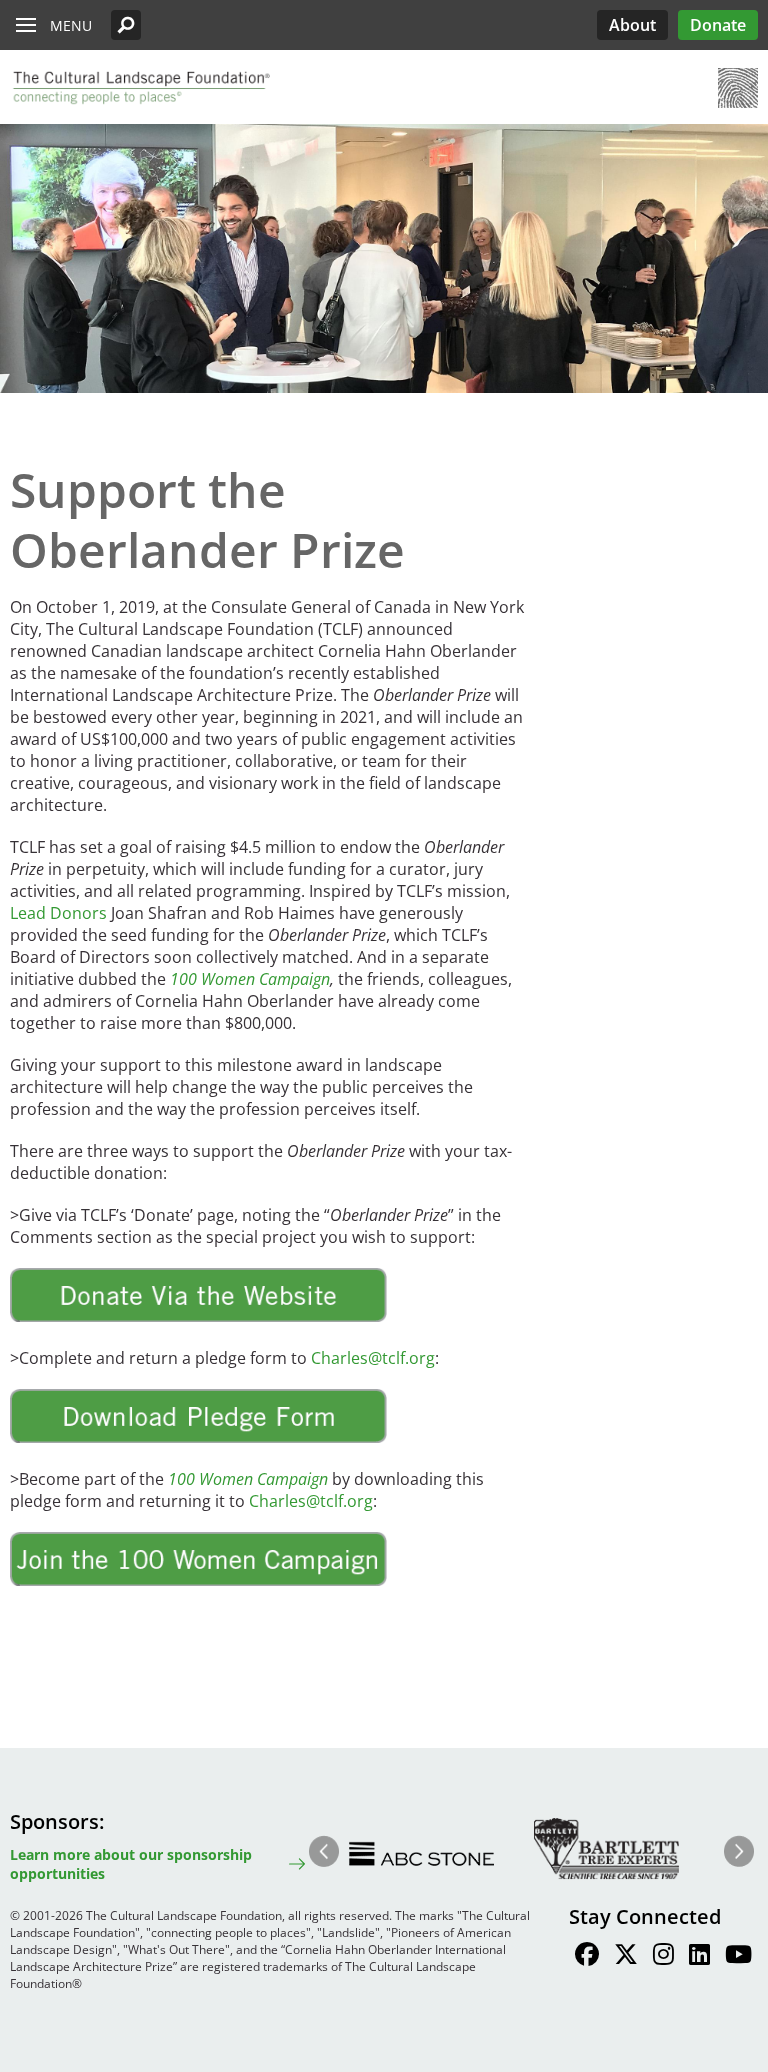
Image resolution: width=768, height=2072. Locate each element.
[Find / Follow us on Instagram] (663, 1957)
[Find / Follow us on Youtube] (738, 1957)
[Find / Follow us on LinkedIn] (699, 1957)
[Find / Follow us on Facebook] (587, 1957)
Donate (718, 25)
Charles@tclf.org (373, 1358)
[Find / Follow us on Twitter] (626, 1957)
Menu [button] (71, 25)
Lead (58, 913)
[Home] (140, 88)
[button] (126, 25)
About (632, 25)
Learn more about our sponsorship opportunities (131, 1864)
